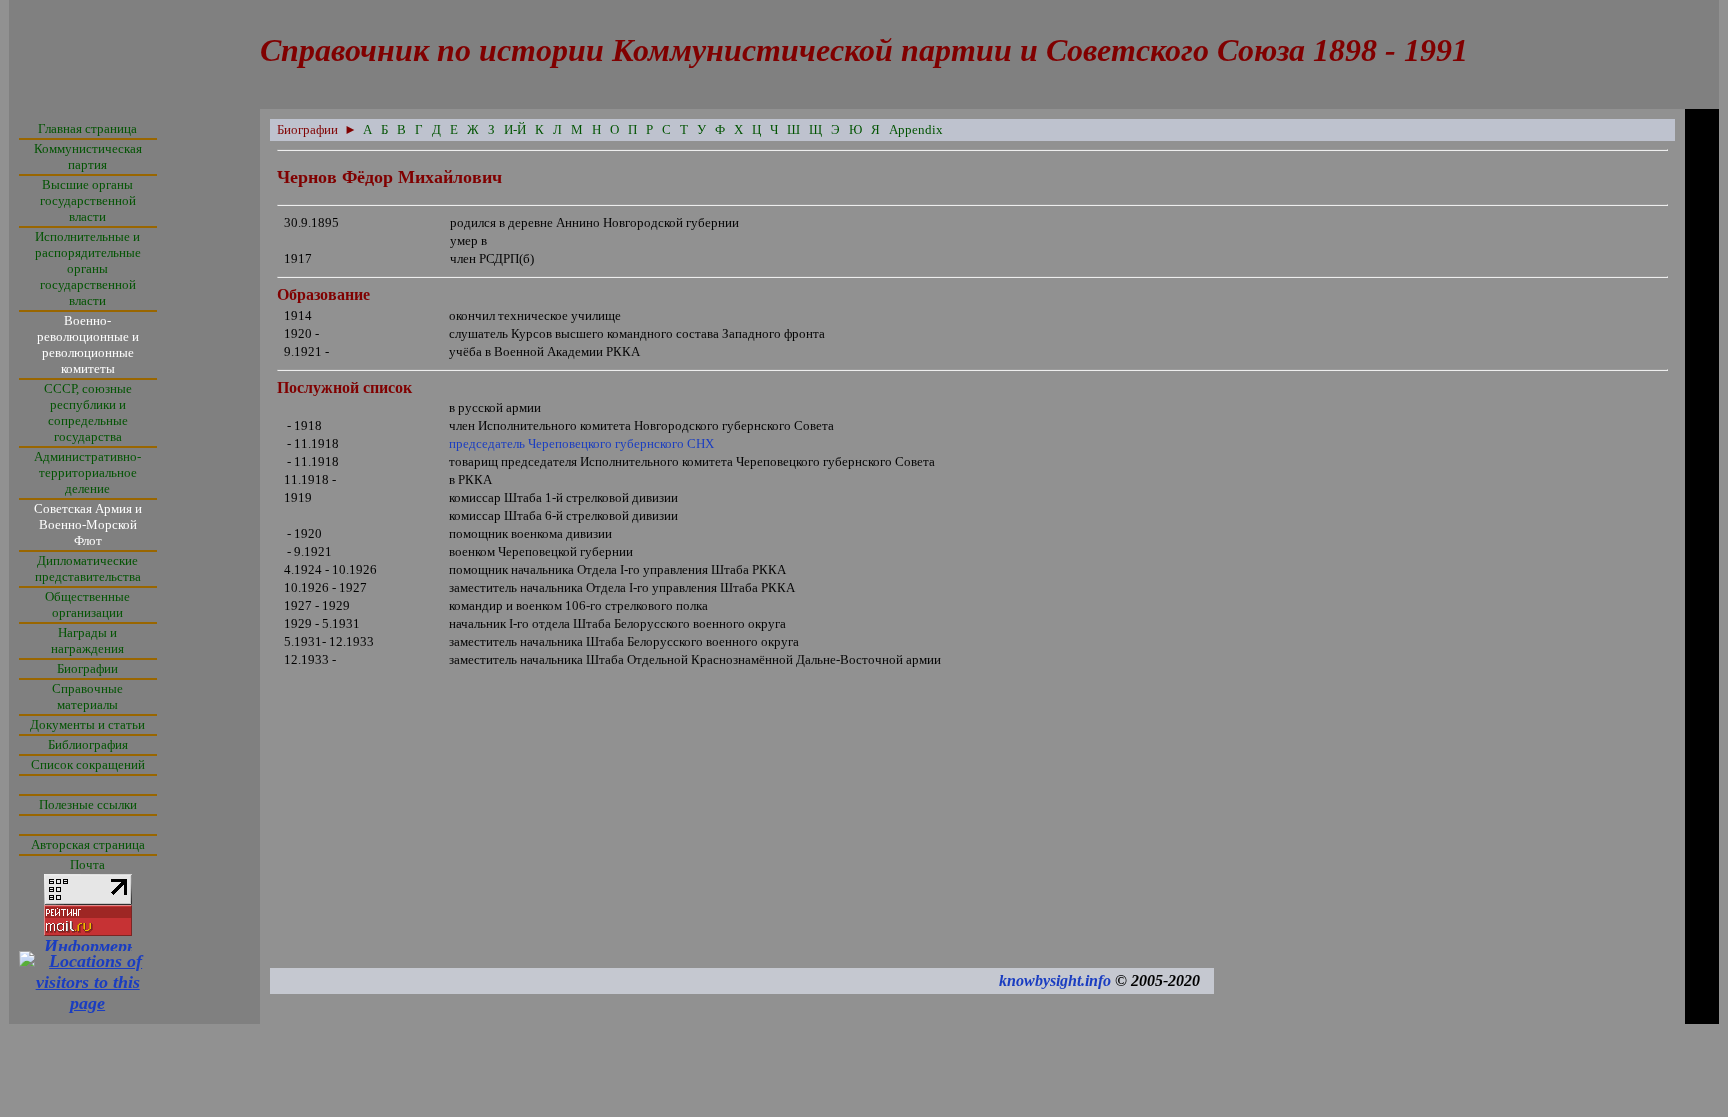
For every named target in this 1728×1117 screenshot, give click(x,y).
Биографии (87, 668)
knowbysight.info (1055, 980)
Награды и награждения (87, 640)
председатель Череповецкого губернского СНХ (581, 443)
